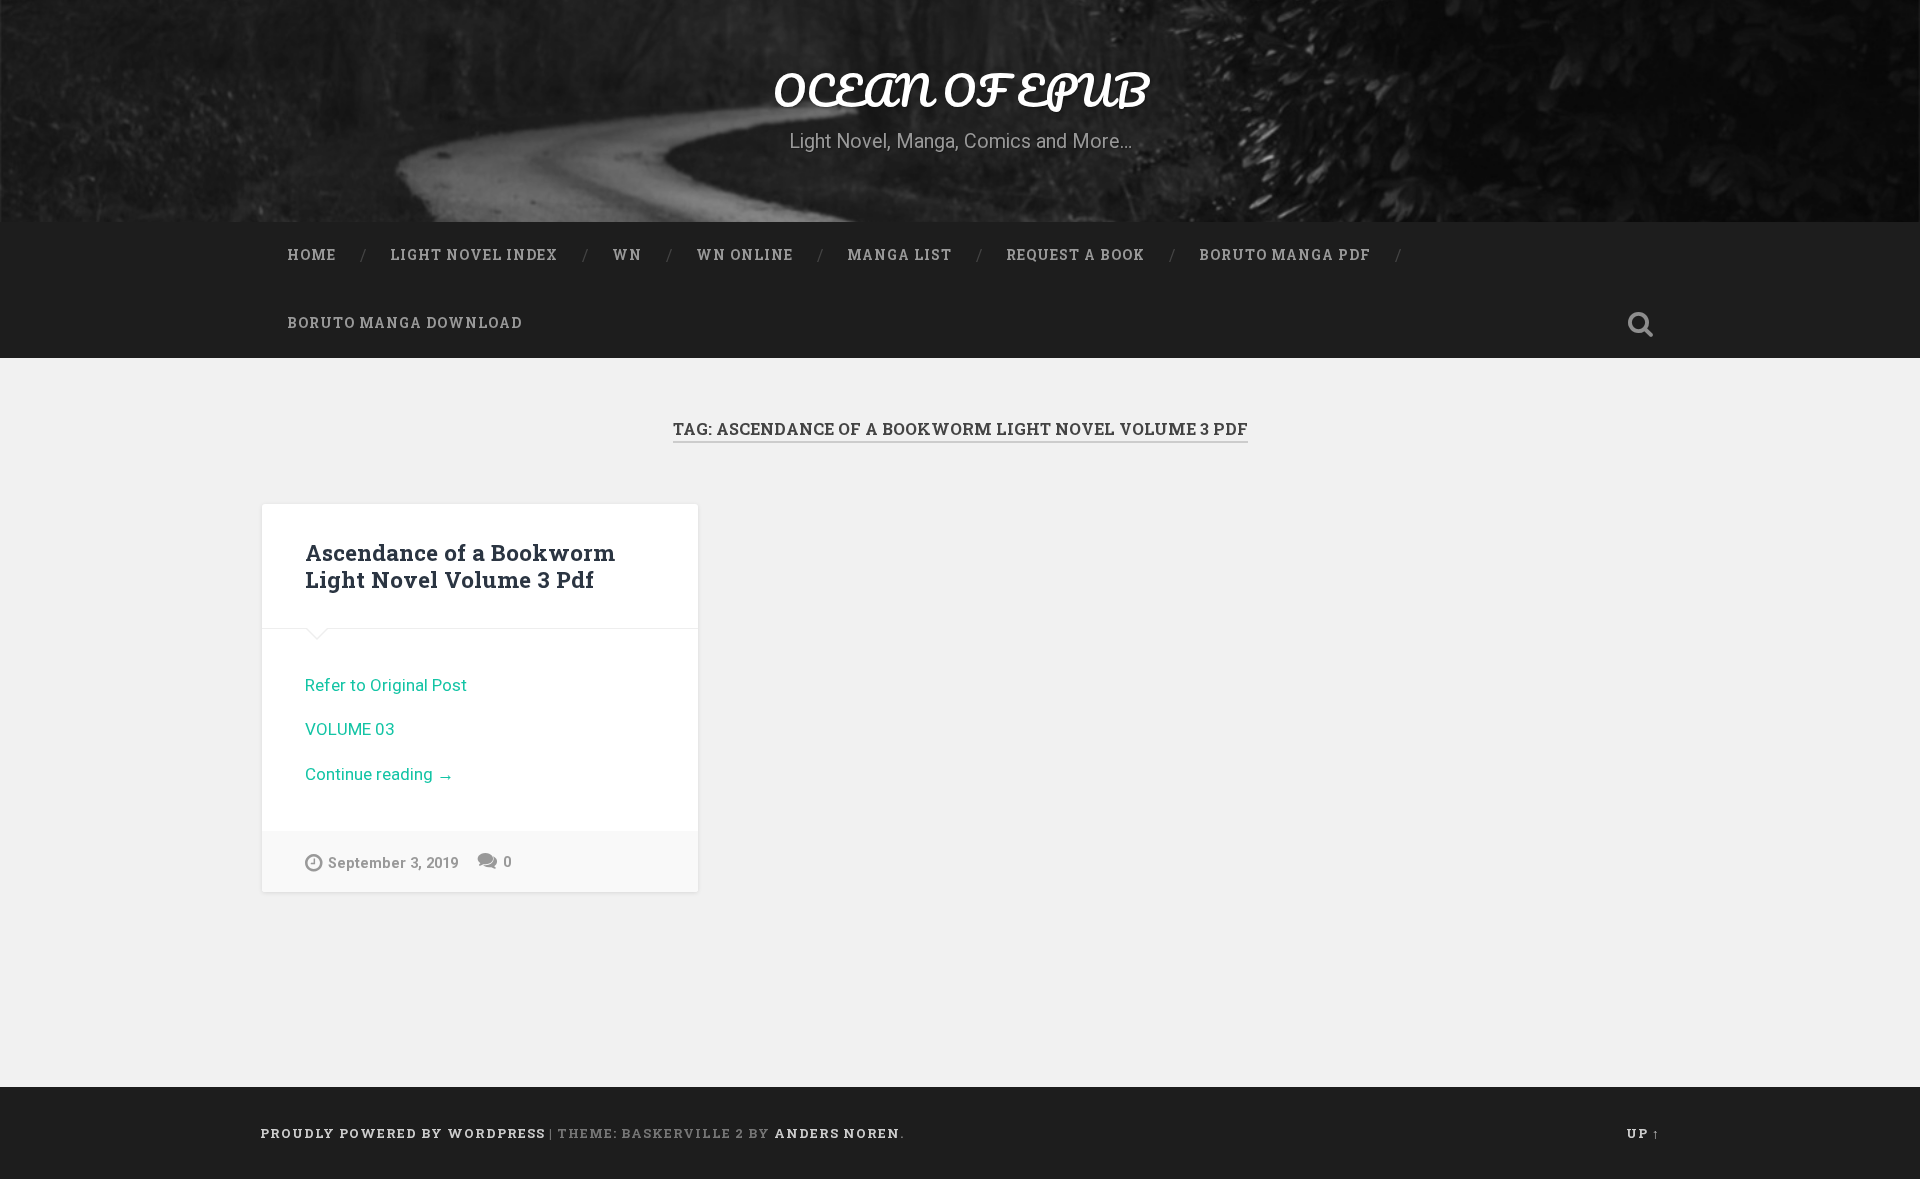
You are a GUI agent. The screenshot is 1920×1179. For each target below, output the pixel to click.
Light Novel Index (474, 255)
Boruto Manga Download (404, 323)
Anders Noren (837, 1133)
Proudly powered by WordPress (402, 1133)
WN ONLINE (744, 255)
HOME (311, 255)
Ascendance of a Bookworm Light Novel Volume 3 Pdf (460, 565)
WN (627, 255)
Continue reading (479, 776)
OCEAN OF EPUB (960, 89)
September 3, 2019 (393, 863)
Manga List (899, 255)
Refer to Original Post (386, 685)
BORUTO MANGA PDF (1285, 255)
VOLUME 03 (350, 729)
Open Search (1640, 324)
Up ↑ (1643, 1133)
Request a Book (1075, 255)
